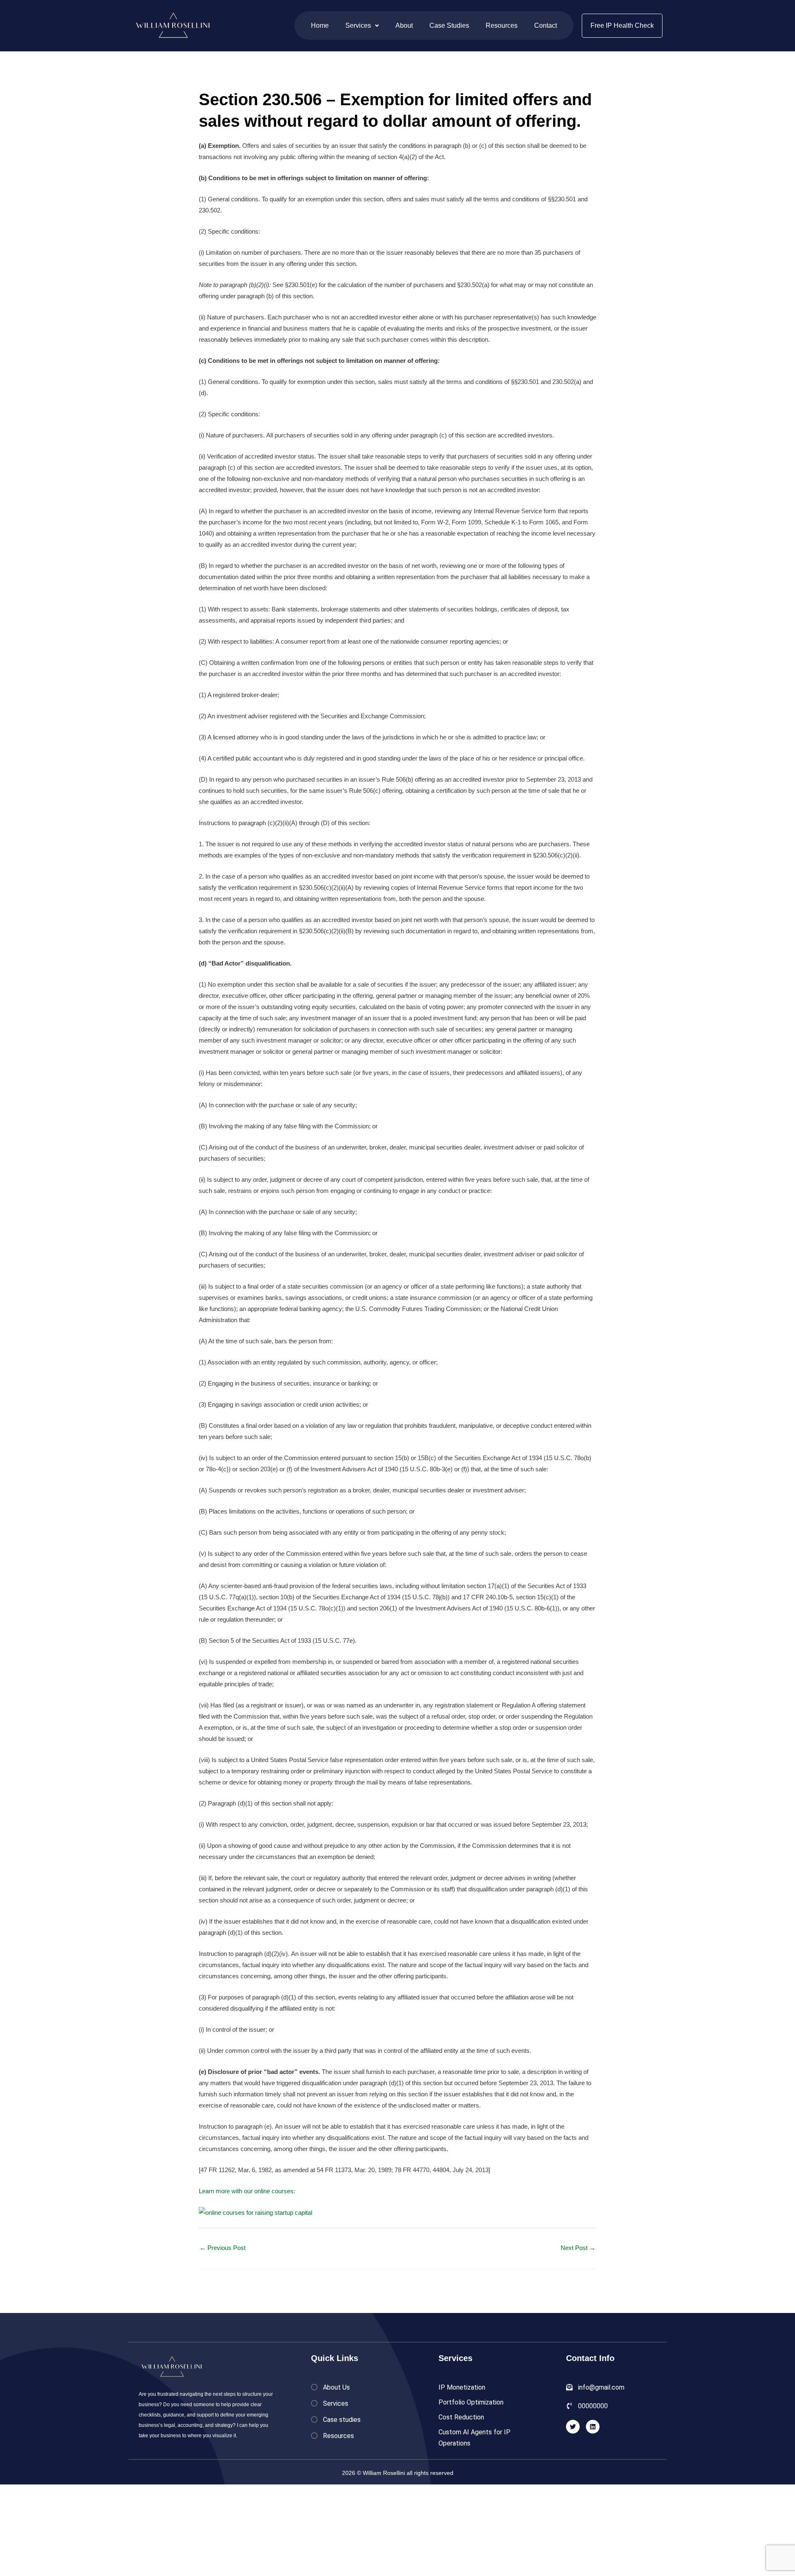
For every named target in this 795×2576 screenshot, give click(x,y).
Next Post (578, 2248)
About (404, 25)
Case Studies (449, 25)
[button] (362, 25)
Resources (502, 25)
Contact (546, 25)
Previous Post (223, 2248)
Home (320, 25)
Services (358, 25)
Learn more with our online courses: (247, 2191)
